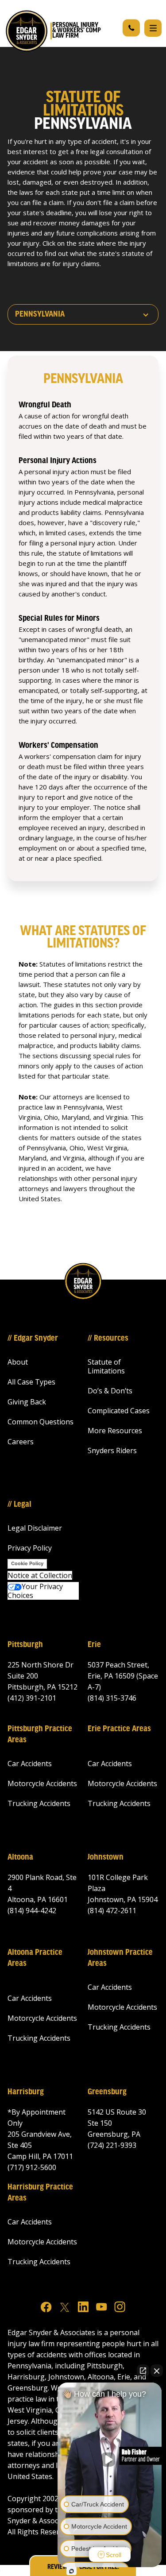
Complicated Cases (119, 1411)
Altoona (20, 1857)
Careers (21, 1442)
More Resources (115, 1431)
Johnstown (106, 1857)
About (18, 1362)
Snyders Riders (112, 1450)
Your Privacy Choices (35, 1591)
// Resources (108, 1338)
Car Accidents (30, 1764)
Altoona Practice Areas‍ (35, 1958)
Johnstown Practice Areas (120, 1958)
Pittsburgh (25, 1645)
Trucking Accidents (39, 1803)
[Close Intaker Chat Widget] (157, 2371)
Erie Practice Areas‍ (119, 1729)
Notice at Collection (40, 1575)
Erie (94, 1645)
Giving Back (27, 1402)
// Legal (19, 1505)
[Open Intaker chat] (71, 2571)
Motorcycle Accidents (42, 1783)
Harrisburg (26, 2092)
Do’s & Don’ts (110, 1391)
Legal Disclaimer (35, 1528)
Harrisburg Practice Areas (40, 2193)
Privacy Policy (30, 1548)
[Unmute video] (110, 2460)
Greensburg (107, 2092)
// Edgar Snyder (33, 1338)
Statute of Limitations (106, 1366)
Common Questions (41, 1422)
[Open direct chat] (143, 2371)
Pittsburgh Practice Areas (40, 1735)
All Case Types (31, 1382)
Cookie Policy (27, 1563)
